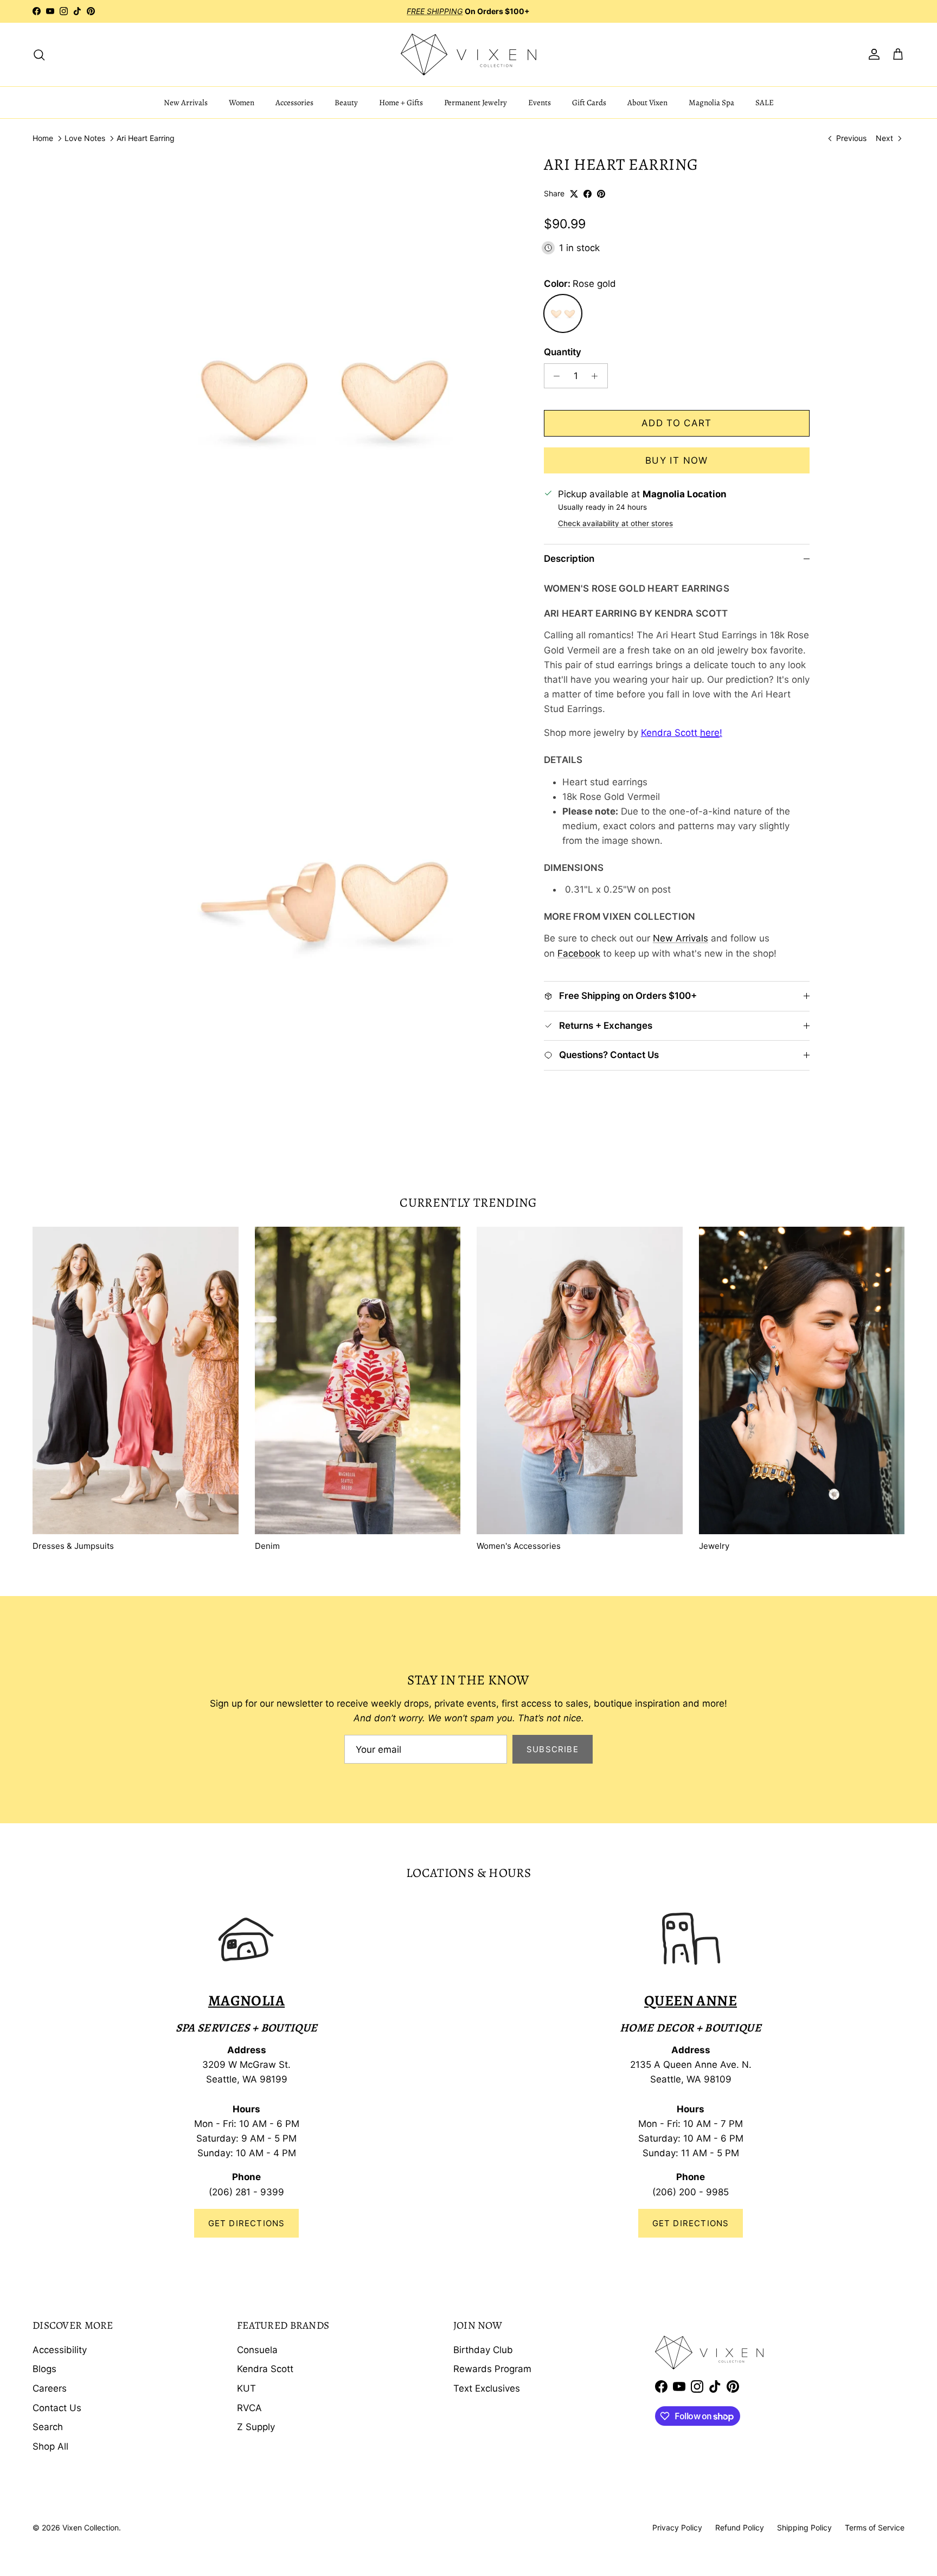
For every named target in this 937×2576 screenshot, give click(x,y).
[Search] (39, 54)
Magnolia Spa (711, 102)
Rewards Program (492, 2369)
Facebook (579, 953)
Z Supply (256, 2427)
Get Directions (247, 2223)
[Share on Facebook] (588, 194)
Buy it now (677, 460)
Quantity (563, 352)
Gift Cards (589, 102)
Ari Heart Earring (146, 139)
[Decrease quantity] (554, 376)
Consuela (257, 2350)
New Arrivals (186, 102)
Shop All (50, 2446)
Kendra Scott (265, 2369)
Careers (50, 2388)
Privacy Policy (677, 2527)
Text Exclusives (487, 2388)
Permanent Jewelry (476, 102)
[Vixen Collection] (468, 55)
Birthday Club (483, 2350)
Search (48, 2427)
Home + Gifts (401, 102)
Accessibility (60, 2350)
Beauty (346, 102)
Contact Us (57, 2408)
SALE (765, 102)
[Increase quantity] (598, 376)
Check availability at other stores (615, 523)
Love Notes (85, 139)
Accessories (294, 102)
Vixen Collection (91, 2527)
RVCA (249, 2408)
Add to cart (677, 423)
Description (569, 559)
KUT (246, 2388)
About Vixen (647, 102)
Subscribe (553, 1749)
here (710, 733)
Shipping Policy (804, 2527)
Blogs (44, 2369)
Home (43, 139)
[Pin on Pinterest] (601, 194)
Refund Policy (740, 2527)
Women (242, 102)
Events (540, 102)
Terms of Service (875, 2527)
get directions (691, 2223)
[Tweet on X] (574, 194)
